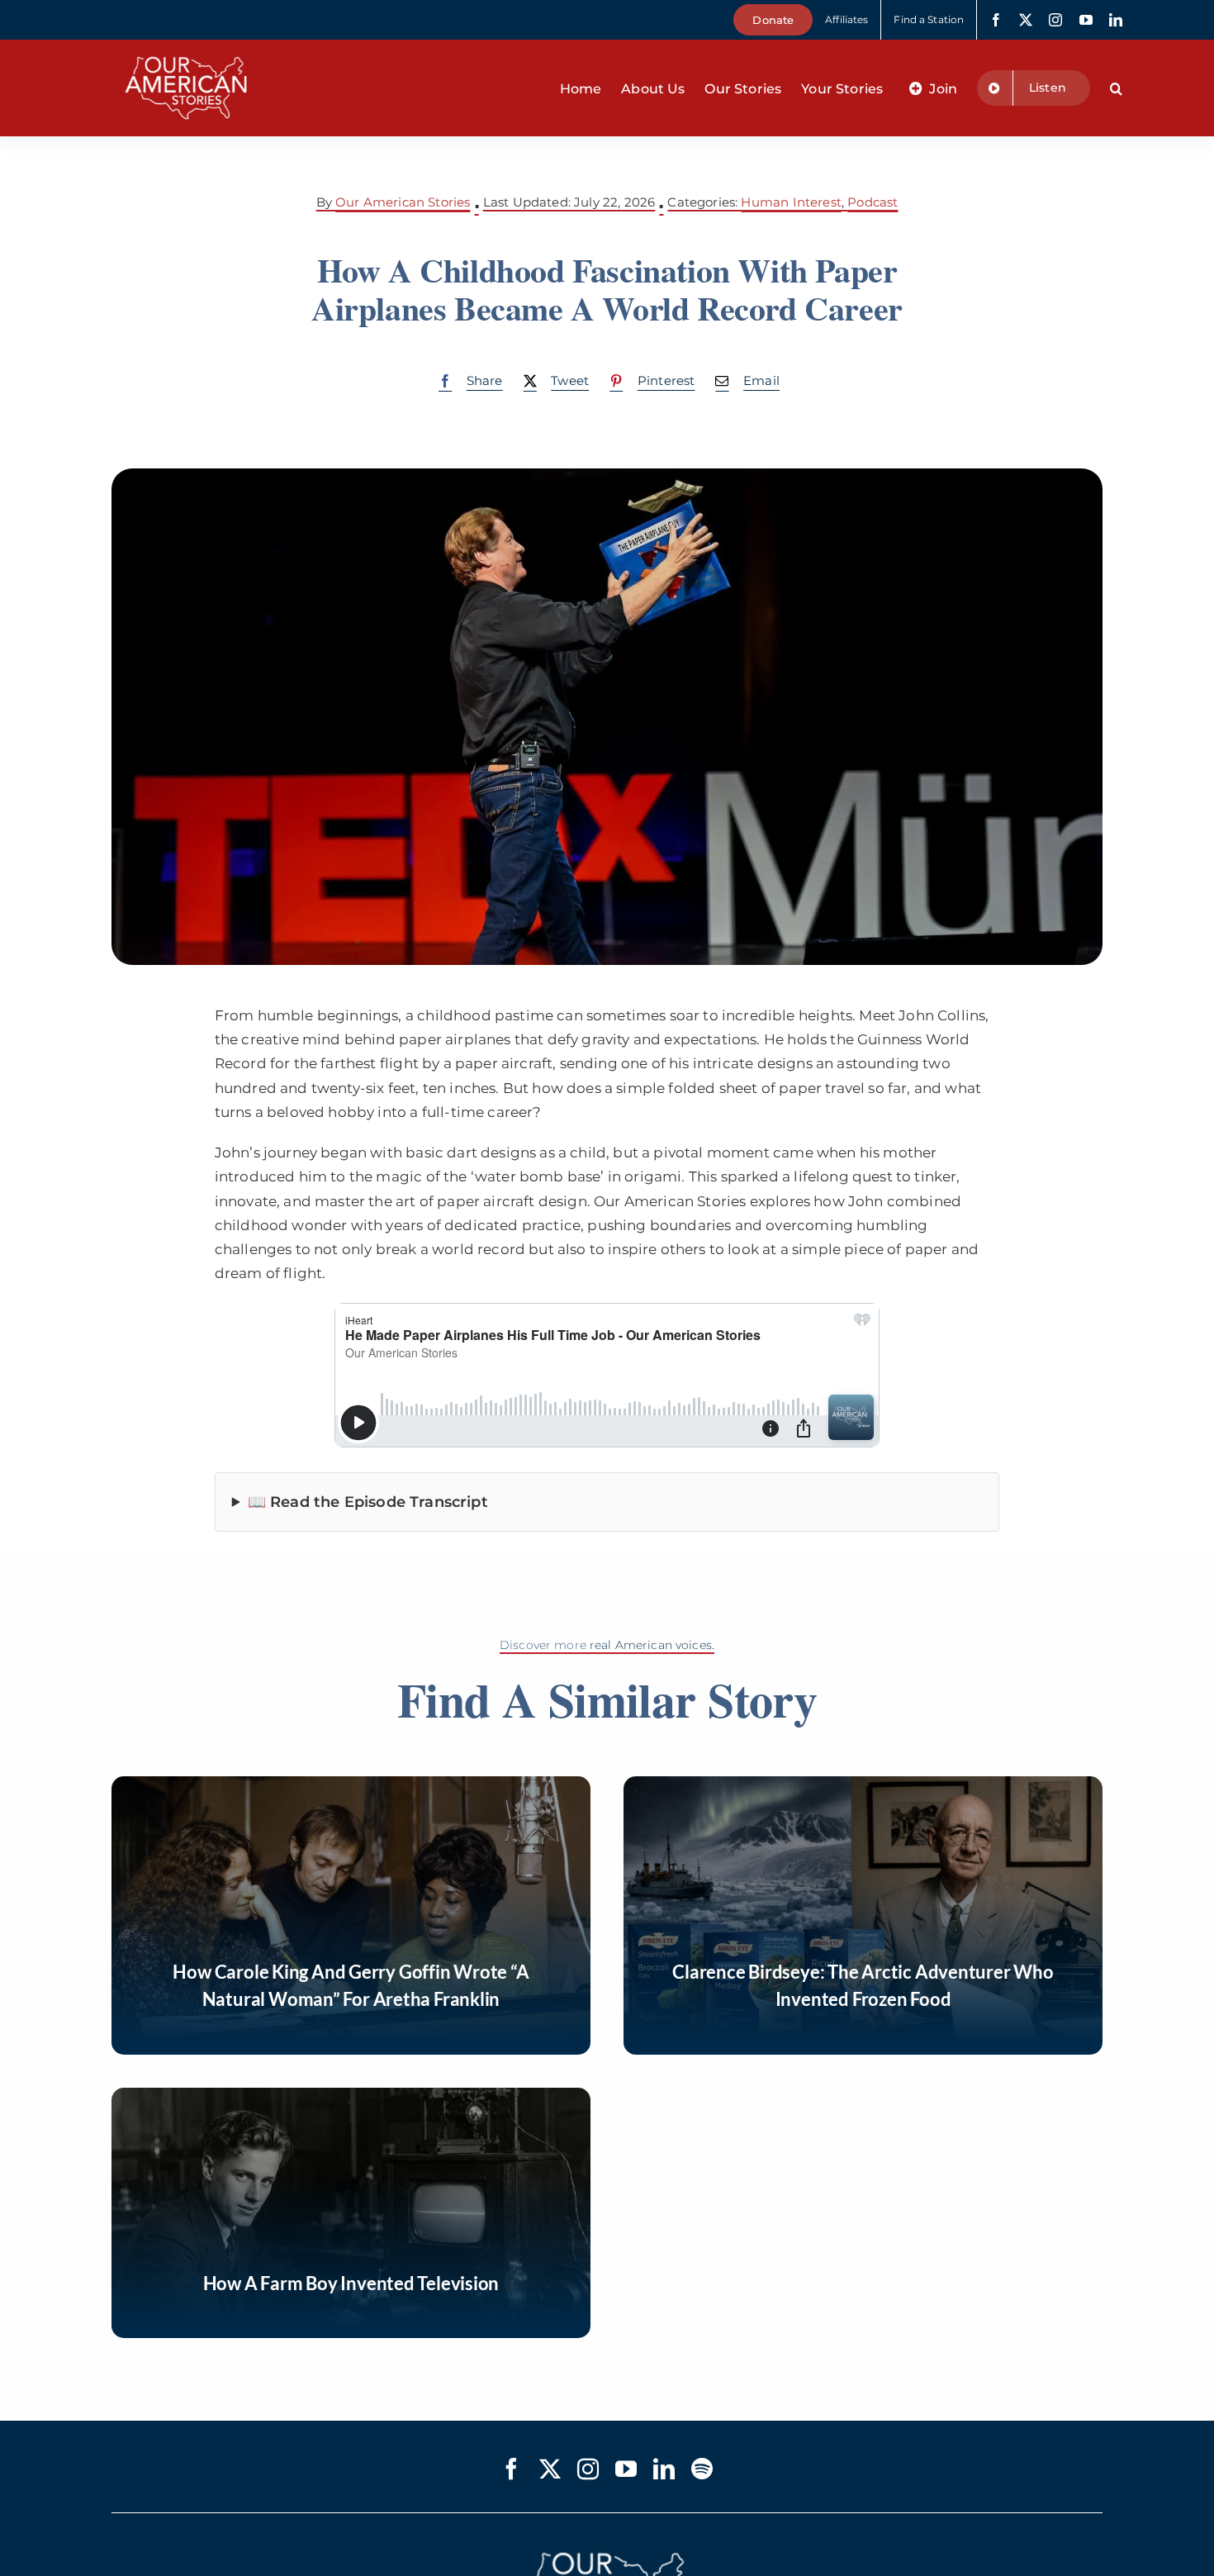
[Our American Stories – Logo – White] (186, 46)
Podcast (873, 202)
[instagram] (1055, 20)
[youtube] (1086, 20)
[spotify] (702, 2469)
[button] (1116, 88)
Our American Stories (403, 202)
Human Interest (791, 202)
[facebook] (996, 20)
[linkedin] (1116, 20)
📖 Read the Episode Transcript (368, 1502)
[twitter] (1026, 20)
